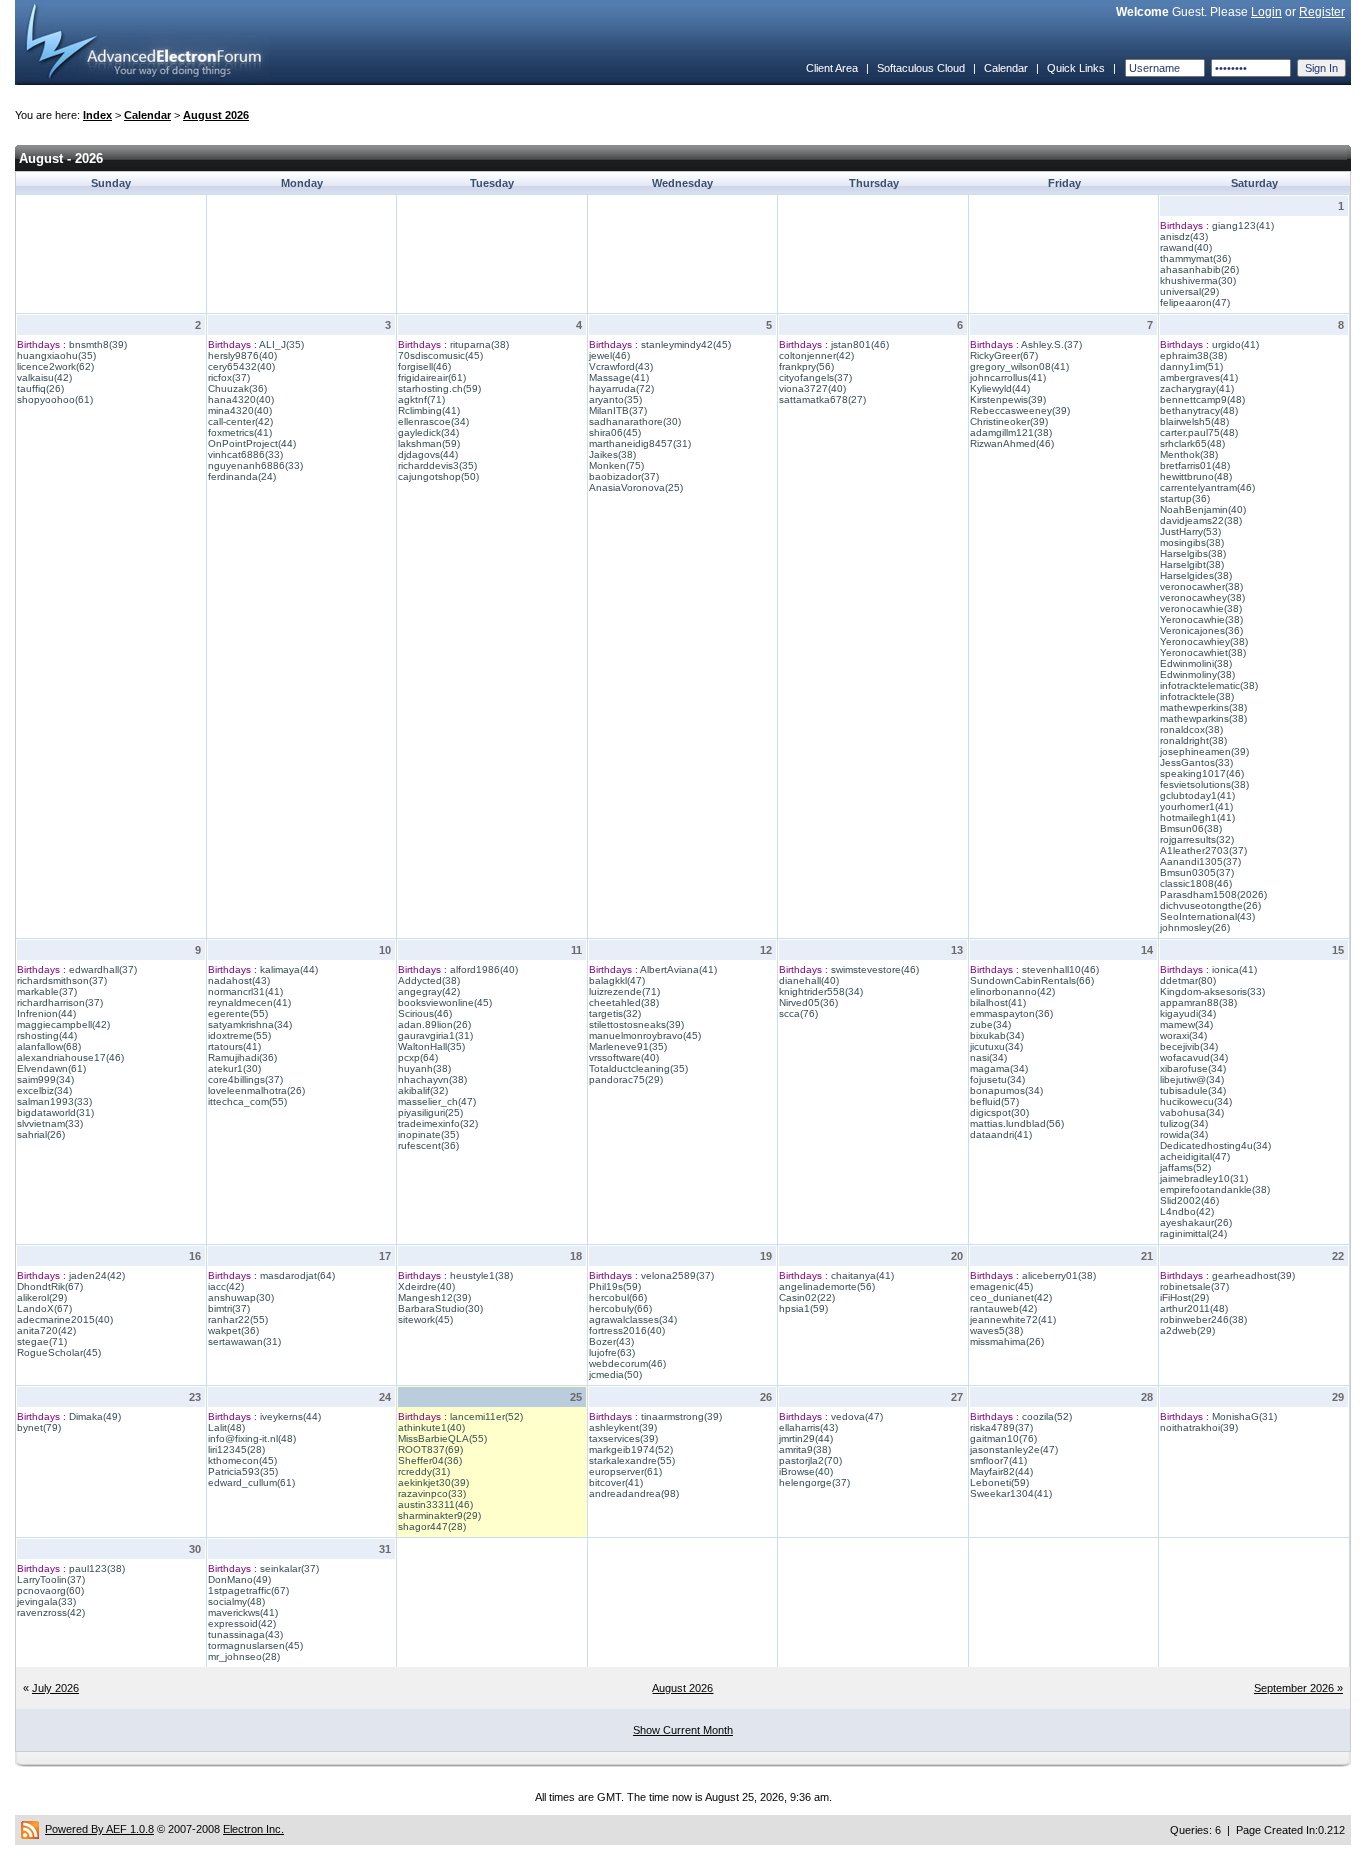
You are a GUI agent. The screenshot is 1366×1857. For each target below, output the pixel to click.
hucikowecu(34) (1196, 1101)
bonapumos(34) (1006, 1090)
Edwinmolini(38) (1196, 663)
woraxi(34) (1183, 1035)
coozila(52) (1047, 1416)
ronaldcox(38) (1191, 729)
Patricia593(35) (243, 1471)
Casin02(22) (807, 1297)
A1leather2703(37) (1203, 850)
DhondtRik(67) (50, 1286)
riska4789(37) (1001, 1427)
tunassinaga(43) (245, 1634)
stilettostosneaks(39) (636, 1024)
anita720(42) (46, 1330)
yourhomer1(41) (1196, 806)
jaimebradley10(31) (1204, 1178)
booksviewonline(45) (445, 1002)
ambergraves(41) (1199, 377)
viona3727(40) (812, 388)
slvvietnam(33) (50, 1123)
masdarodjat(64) (297, 1275)
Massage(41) (619, 377)
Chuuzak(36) (237, 388)
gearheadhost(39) (1253, 1275)
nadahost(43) (239, 980)
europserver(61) (625, 1471)
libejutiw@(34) (1192, 1079)
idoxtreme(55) (239, 1035)
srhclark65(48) (1192, 443)
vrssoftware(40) (624, 1057)
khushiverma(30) (1198, 280)
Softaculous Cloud (921, 68)
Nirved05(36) (808, 1002)
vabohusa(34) (1192, 1112)
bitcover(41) (616, 1482)
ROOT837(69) (430, 1449)
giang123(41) (1243, 225)
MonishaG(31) (1244, 1416)
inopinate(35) (428, 1134)
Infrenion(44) (46, 1013)
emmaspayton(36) (1011, 1013)
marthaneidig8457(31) (640, 443)
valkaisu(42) (44, 377)
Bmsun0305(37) (1197, 872)
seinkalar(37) (289, 1568)
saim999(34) (45, 1079)
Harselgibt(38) (1192, 564)
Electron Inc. (253, 1829)
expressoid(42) (242, 1623)
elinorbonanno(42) (1012, 991)
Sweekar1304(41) (1011, 1493)
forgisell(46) (424, 366)
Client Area (832, 68)
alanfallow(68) (49, 1046)
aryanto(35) (615, 399)
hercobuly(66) (620, 1308)
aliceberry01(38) (1059, 1275)
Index (97, 115)
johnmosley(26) (1195, 927)
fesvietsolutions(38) (1204, 784)
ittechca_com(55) (247, 1101)
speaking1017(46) (1202, 773)
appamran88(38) (1198, 1002)
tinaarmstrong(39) (681, 1416)
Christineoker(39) (1009, 421)
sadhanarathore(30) (635, 421)
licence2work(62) (55, 366)
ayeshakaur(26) (1196, 1222)
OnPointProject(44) (252, 443)
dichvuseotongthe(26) (1210, 905)
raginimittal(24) (1193, 1233)
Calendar (1006, 68)
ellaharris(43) (808, 1427)
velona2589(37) (677, 1275)
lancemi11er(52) (486, 1416)
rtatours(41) (234, 1046)
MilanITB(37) (618, 410)
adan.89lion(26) (434, 1024)
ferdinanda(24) (242, 476)
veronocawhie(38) (1201, 608)
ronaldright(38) (1193, 740)
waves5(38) (996, 1330)
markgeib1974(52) (631, 1449)
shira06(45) (615, 432)
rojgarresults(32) (1197, 839)
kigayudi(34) (1188, 1013)
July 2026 (55, 1688)
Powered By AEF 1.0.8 (99, 1829)
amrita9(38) (805, 1449)
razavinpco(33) (432, 1493)
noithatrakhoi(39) (1199, 1427)
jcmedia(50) (615, 1374)
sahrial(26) (41, 1134)
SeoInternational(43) (1207, 916)
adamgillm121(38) (1011, 432)
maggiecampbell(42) (63, 1024)
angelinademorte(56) (827, 1286)
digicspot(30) (999, 1112)
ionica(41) (1234, 969)
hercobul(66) (618, 1297)
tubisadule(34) (1193, 1090)
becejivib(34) (1189, 1046)
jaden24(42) (97, 1275)
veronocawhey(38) (1202, 597)
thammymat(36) (1195, 258)
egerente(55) (238, 1013)
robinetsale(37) (1194, 1286)
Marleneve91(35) (628, 1046)
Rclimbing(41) (429, 410)
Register (1322, 12)
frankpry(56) (806, 366)
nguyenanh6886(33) (255, 465)
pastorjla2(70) (810, 1460)
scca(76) (798, 1013)
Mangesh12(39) (434, 1297)
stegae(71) (42, 1341)
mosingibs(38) (1192, 542)
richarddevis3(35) (437, 465)
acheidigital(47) (1195, 1156)
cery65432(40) (241, 366)
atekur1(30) (234, 1068)
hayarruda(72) (621, 388)
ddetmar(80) (1188, 980)
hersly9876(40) (242, 355)
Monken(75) (616, 465)
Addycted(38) (429, 980)
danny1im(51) (1191, 366)
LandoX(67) (44, 1308)
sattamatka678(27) (822, 399)
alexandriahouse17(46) (70, 1057)
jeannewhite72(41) (1013, 1319)
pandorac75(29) (626, 1079)
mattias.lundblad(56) (1017, 1123)
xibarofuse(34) (1193, 1068)
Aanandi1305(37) (1200, 861)
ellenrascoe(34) (433, 421)
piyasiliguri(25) (430, 1112)
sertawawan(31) (244, 1341)
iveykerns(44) (290, 1416)
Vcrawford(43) (621, 366)
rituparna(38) (479, 344)
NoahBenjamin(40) (1203, 509)
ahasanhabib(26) (1199, 269)
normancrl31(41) (245, 991)
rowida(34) (1184, 1134)
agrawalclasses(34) (633, 1319)
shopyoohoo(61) (55, 399)
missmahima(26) (1007, 1341)
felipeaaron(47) (1195, 302)
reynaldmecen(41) (249, 1002)
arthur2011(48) (1194, 1308)
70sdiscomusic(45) (440, 355)
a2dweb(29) (1187, 1330)
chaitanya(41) (862, 1275)
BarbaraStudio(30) (440, 1308)
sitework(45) (425, 1319)
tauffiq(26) (40, 388)
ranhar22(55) (238, 1319)
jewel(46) (609, 355)
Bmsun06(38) (1191, 828)
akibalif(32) (423, 1090)
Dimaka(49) (95, 1416)
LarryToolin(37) (51, 1579)
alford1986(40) (484, 969)
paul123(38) (97, 1568)
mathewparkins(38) (1203, 718)
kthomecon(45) (242, 1460)
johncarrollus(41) (1008, 377)
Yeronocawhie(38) (1201, 619)
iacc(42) (226, 1286)
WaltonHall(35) (431, 1046)
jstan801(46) (860, 344)
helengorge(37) (814, 1482)
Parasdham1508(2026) (1213, 894)
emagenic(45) (1001, 1286)
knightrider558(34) (821, 991)
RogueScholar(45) (59, 1352)
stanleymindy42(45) (686, 344)
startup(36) (1185, 498)
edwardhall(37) (103, 969)
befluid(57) (994, 1101)
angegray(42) (429, 991)
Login (1266, 12)
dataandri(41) (1001, 1134)
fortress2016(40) (627, 1330)
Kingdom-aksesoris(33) (1212, 991)
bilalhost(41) (998, 1002)
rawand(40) (1186, 247)
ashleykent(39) (623, 1427)
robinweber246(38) (1203, 1319)
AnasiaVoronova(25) (636, 487)
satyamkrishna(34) (250, 1024)
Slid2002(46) (1189, 1200)
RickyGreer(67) (1004, 355)
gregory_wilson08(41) (1019, 366)
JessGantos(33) (1196, 762)
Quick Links (1076, 68)
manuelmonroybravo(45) (645, 1035)
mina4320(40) (240, 410)
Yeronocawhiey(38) (1204, 641)
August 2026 (216, 115)
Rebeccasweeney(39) (1020, 410)
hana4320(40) (241, 399)
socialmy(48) (236, 1601)
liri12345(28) (236, 1449)
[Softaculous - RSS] (30, 1829)
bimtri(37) (229, 1308)
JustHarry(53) (1190, 531)
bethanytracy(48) (1199, 410)
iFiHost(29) (1184, 1297)
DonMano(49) (239, 1579)
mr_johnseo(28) (244, 1656)
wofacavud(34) (1194, 1057)
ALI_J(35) (281, 344)
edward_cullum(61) (251, 1482)
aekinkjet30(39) (433, 1482)
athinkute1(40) (431, 1427)
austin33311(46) (435, 1504)
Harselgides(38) (1196, 575)
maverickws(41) (243, 1612)
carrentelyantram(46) (1207, 487)
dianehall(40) (809, 980)
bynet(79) (39, 1427)
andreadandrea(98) (634, 1493)
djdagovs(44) (428, 454)
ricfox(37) (229, 377)
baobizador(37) (624, 476)
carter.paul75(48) (1199, 432)
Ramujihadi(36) (242, 1057)
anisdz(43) (1184, 236)
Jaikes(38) (612, 454)
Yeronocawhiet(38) (1203, 652)
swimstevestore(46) (875, 969)
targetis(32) (615, 1013)
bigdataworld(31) (55, 1112)
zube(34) (990, 1024)
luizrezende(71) (624, 991)
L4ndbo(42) (1187, 1211)
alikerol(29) (42, 1297)
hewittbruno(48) (1196, 476)
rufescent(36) (428, 1145)
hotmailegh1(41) (1197, 817)
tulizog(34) (1184, 1123)
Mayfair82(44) (1001, 1471)
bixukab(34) (997, 1035)
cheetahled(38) (624, 1002)
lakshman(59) (429, 443)
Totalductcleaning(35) (638, 1068)
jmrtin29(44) (806, 1438)
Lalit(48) (226, 1427)
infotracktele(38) (1197, 696)
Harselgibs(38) (1193, 553)
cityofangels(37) (815, 377)
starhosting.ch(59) (439, 388)
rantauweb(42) (1003, 1308)
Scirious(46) (425, 1013)
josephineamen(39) (1204, 751)
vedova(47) (857, 1416)
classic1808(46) (1196, 883)
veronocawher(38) (1201, 586)
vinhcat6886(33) (245, 454)
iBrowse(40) (806, 1471)
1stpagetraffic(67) (248, 1590)
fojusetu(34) (997, 1079)
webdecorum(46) (627, 1363)
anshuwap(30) (241, 1297)
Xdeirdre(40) (426, 1286)
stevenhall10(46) (1060, 969)
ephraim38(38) (1193, 355)
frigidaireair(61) (432, 377)
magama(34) (999, 1068)
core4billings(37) (245, 1079)
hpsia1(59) (803, 1308)
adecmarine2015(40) (65, 1319)
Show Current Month (683, 1730)
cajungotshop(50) (438, 476)
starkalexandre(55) (632, 1460)
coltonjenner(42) (816, 355)
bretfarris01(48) (1195, 465)
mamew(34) (1186, 1024)
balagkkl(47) (617, 980)
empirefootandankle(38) (1215, 1189)
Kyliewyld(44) (1000, 388)
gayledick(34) (428, 432)
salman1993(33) (54, 1101)
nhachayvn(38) (432, 1079)
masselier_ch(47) (437, 1101)
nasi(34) (988, 1057)
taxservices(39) (623, 1438)
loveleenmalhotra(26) (256, 1090)
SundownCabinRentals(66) (1032, 980)
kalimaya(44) (289, 969)
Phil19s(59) (615, 1286)
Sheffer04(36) (430, 1460)
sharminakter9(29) (439, 1515)
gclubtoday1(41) (1197, 795)
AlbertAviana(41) (678, 969)
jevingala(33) (46, 1601)
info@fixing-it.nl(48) (252, 1438)
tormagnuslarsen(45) (255, 1645)
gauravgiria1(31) (435, 1035)
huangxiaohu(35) (56, 355)
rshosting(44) (47, 1035)
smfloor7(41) (998, 1460)
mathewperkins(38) (1203, 707)
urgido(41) (1235, 344)
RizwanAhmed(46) (1012, 443)
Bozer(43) (611, 1341)
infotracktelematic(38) (1209, 685)
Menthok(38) (1189, 454)
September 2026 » (1298, 1688)
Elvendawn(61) (51, 1068)
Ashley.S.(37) (1051, 344)
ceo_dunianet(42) (1011, 1297)
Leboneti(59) (999, 1482)
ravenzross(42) (51, 1612)
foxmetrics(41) (240, 432)
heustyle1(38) (481, 1275)
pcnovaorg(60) (50, 1590)
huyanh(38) (424, 1068)
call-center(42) (240, 421)
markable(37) (47, 991)
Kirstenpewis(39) (1008, 399)
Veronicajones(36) (1201, 630)
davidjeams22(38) (1201, 520)
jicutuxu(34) (996, 1046)
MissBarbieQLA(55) (442, 1438)
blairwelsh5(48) (1194, 421)
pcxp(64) (418, 1057)
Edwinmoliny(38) (1197, 674)
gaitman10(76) (1003, 1438)
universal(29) (1189, 291)
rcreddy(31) (424, 1471)
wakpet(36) (233, 1330)
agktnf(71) (421, 399)
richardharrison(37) (60, 1002)
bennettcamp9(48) (1202, 399)
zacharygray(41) (1197, 388)
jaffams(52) (1185, 1167)
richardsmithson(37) (62, 980)
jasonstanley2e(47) (1014, 1449)
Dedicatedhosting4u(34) (1215, 1145)
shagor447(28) (432, 1526)
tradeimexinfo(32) (438, 1123)
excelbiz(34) (44, 1090)
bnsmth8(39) (98, 344)
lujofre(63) (612, 1352)
